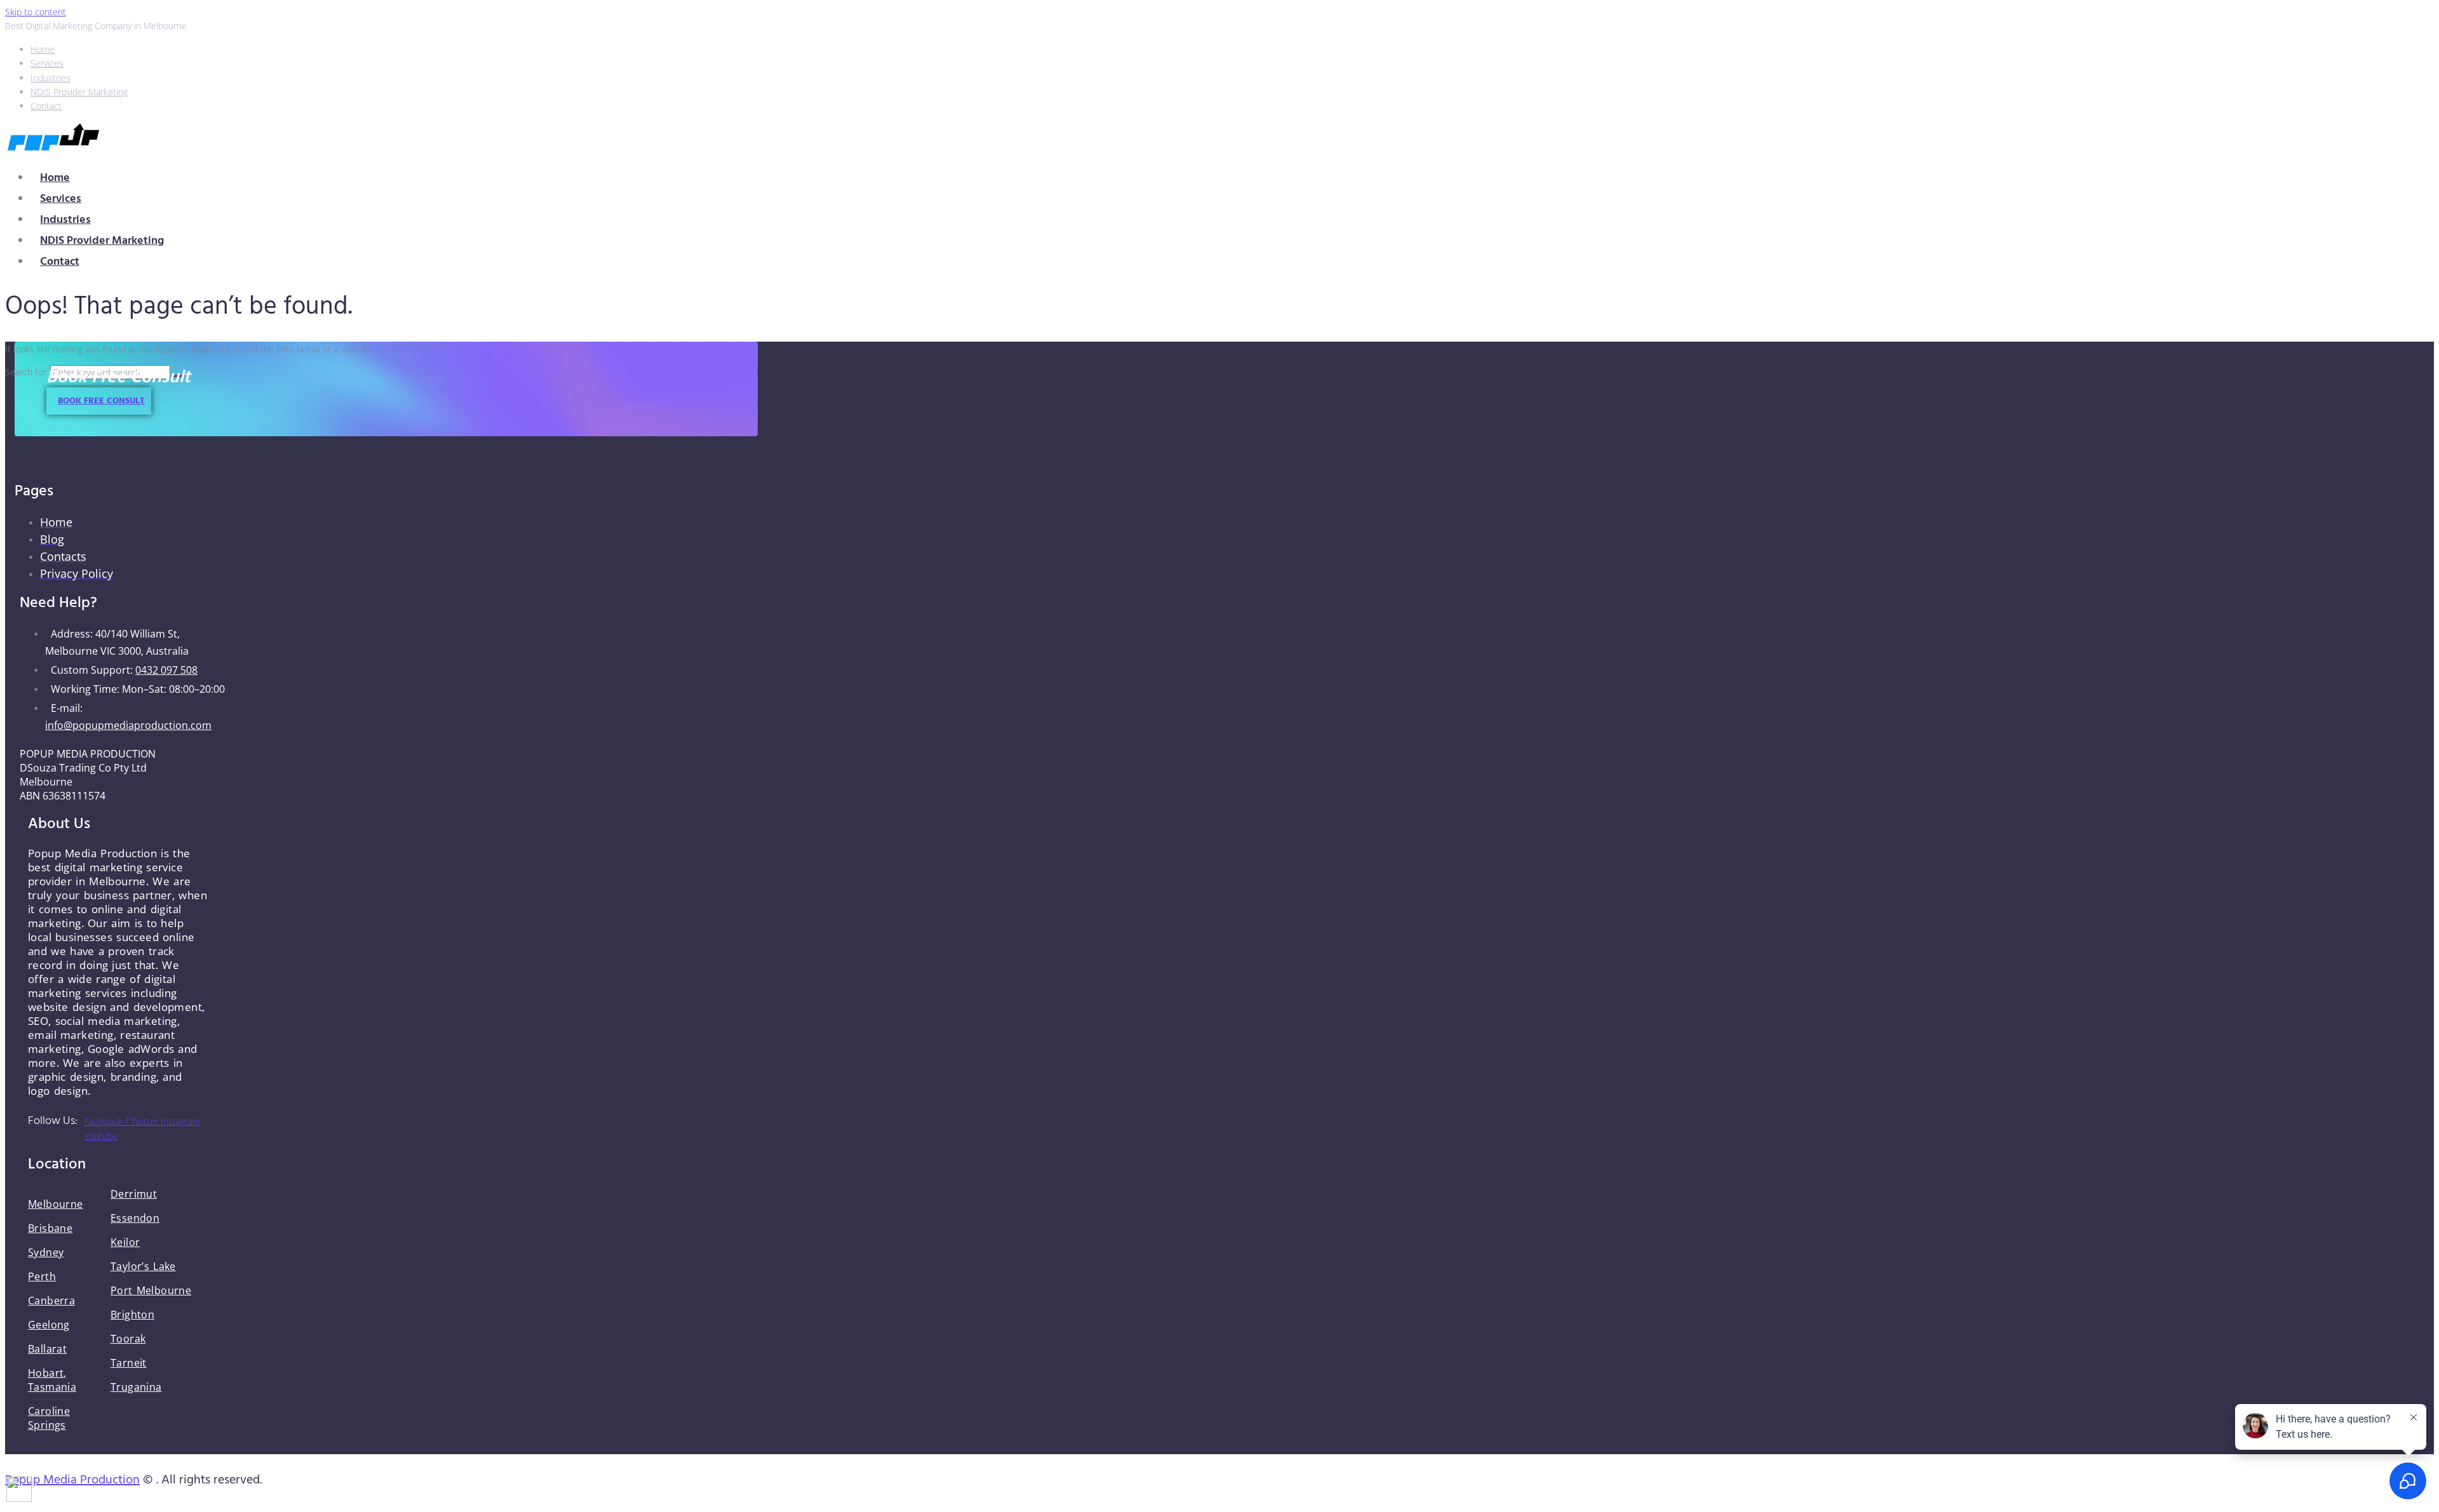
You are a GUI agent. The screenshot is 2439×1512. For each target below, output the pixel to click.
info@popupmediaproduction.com (128, 725)
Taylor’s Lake (143, 1266)
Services (61, 199)
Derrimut (134, 1194)
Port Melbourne (151, 1290)
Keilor (125, 1242)
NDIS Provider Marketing (102, 241)
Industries (65, 220)
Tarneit (129, 1363)
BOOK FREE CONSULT (101, 401)
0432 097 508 (166, 670)
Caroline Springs (49, 1418)
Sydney (46, 1252)
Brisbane (50, 1228)
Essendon (135, 1218)
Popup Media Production (72, 1480)
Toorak (128, 1339)
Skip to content (36, 12)
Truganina (136, 1387)
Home (55, 178)
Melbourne (56, 1204)
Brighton (132, 1315)
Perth (42, 1276)
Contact (60, 262)
